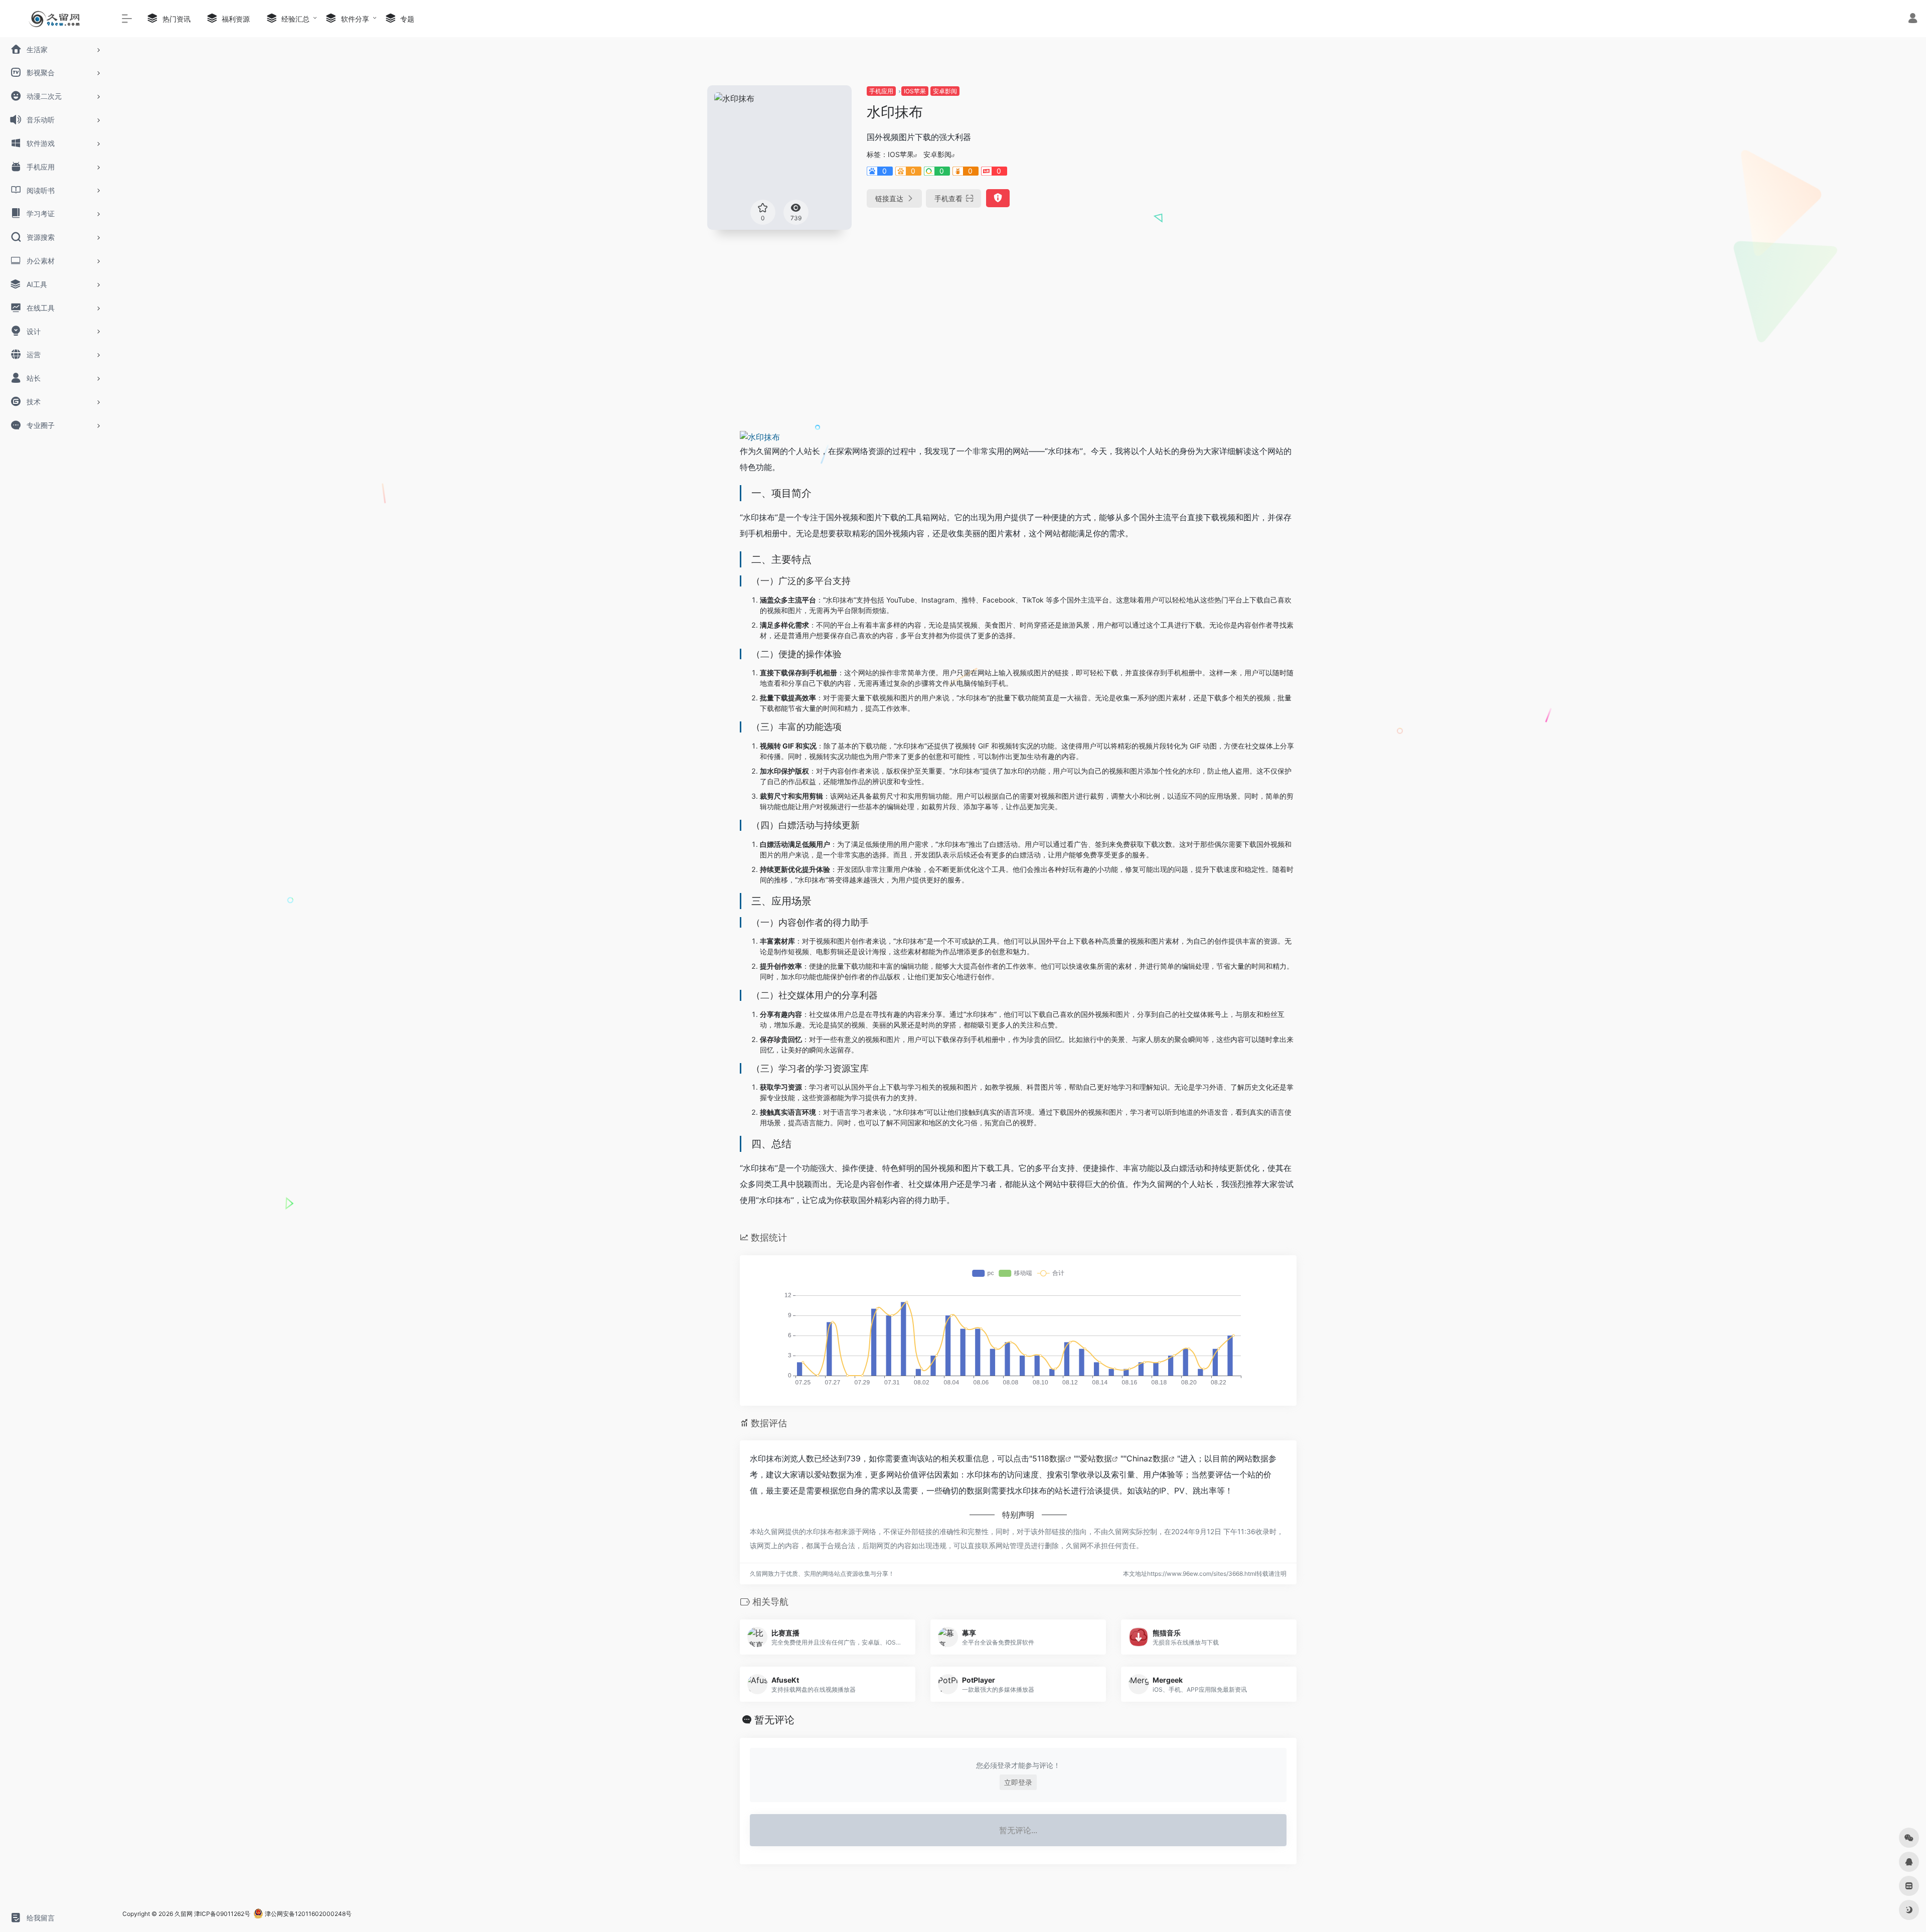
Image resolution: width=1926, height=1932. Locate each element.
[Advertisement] (1231, 156)
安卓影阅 (945, 91)
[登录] (1913, 19)
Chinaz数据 (1148, 1458)
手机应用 (881, 91)
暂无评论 (774, 1720)
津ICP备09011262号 (222, 1914)
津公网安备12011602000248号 (307, 1914)
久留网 (184, 1914)
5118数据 (1049, 1458)
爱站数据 (1096, 1458)
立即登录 (1018, 1782)
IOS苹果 (915, 91)
